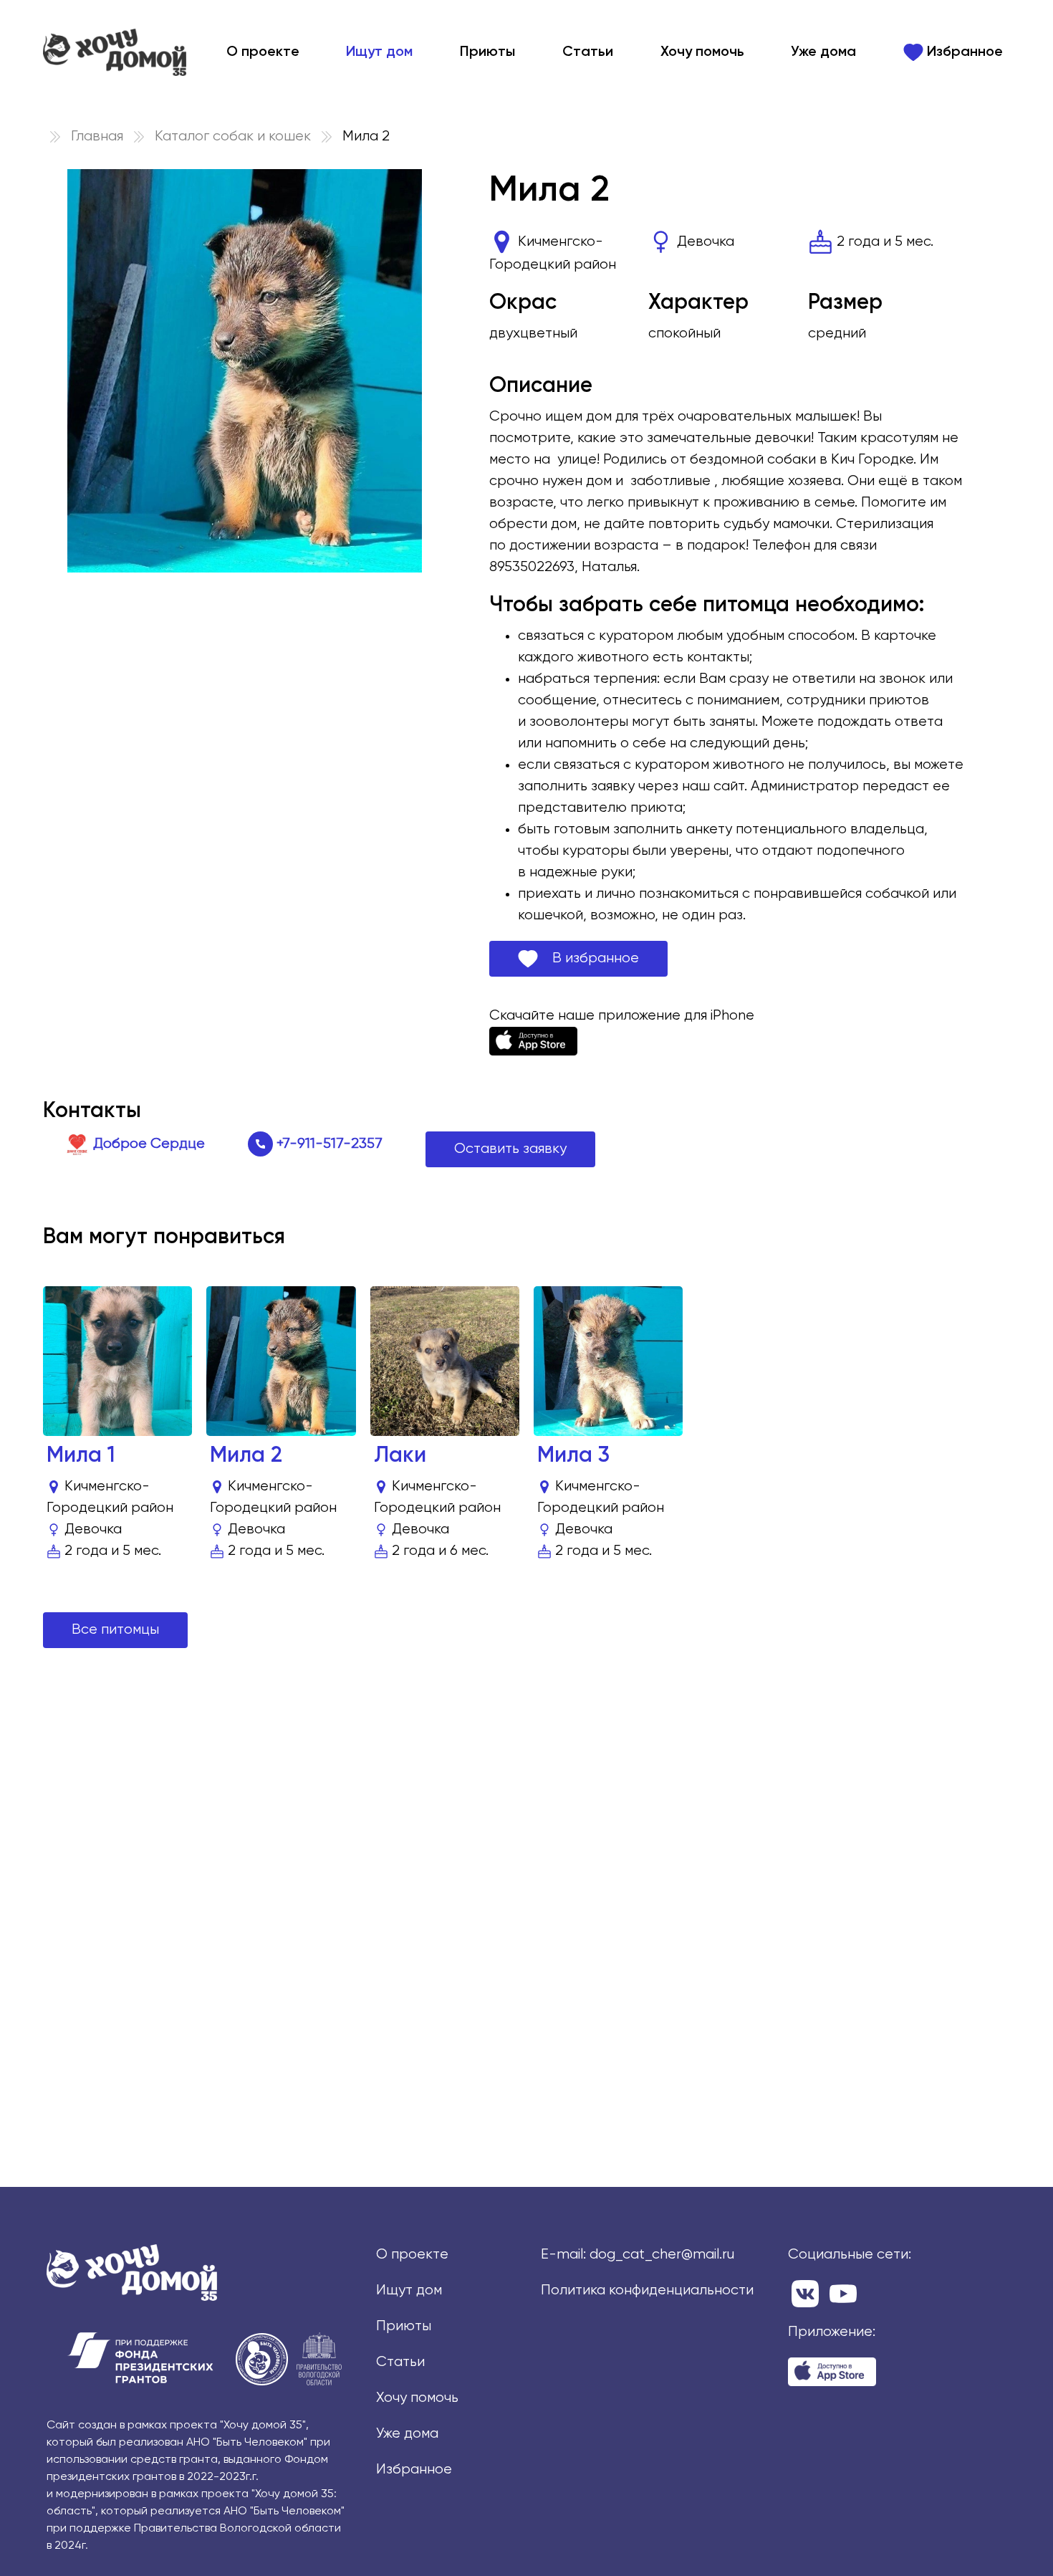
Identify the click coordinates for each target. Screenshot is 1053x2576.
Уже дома (823, 52)
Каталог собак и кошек (233, 137)
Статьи (588, 52)
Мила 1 (81, 1456)
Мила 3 (573, 1456)
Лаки (400, 1456)
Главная (97, 137)
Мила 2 (246, 1456)
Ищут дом (379, 52)
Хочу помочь (702, 52)
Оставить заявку (510, 1149)
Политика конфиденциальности (647, 2290)
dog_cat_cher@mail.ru (662, 2255)
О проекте (263, 52)
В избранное (588, 958)
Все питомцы (115, 1630)
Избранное (963, 52)
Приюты (487, 52)
